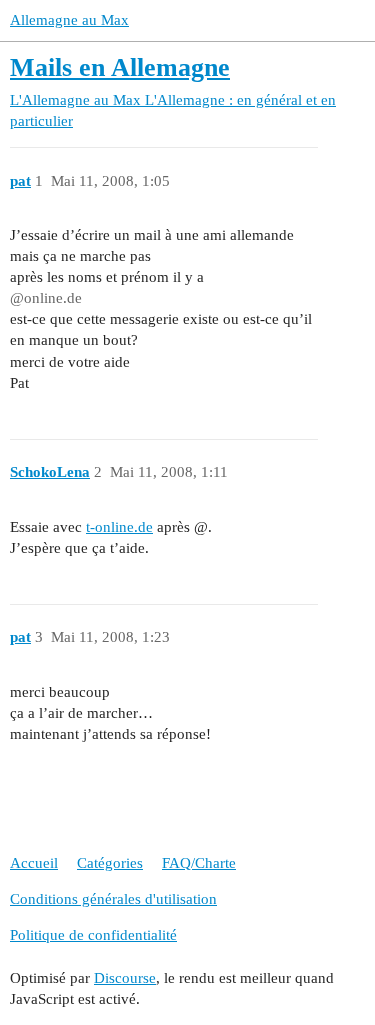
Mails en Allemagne (120, 67)
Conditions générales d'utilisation (113, 899)
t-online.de (119, 527)
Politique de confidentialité (93, 935)
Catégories (110, 863)
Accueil (34, 863)
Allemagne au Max (69, 20)
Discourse (125, 978)
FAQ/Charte (199, 863)
